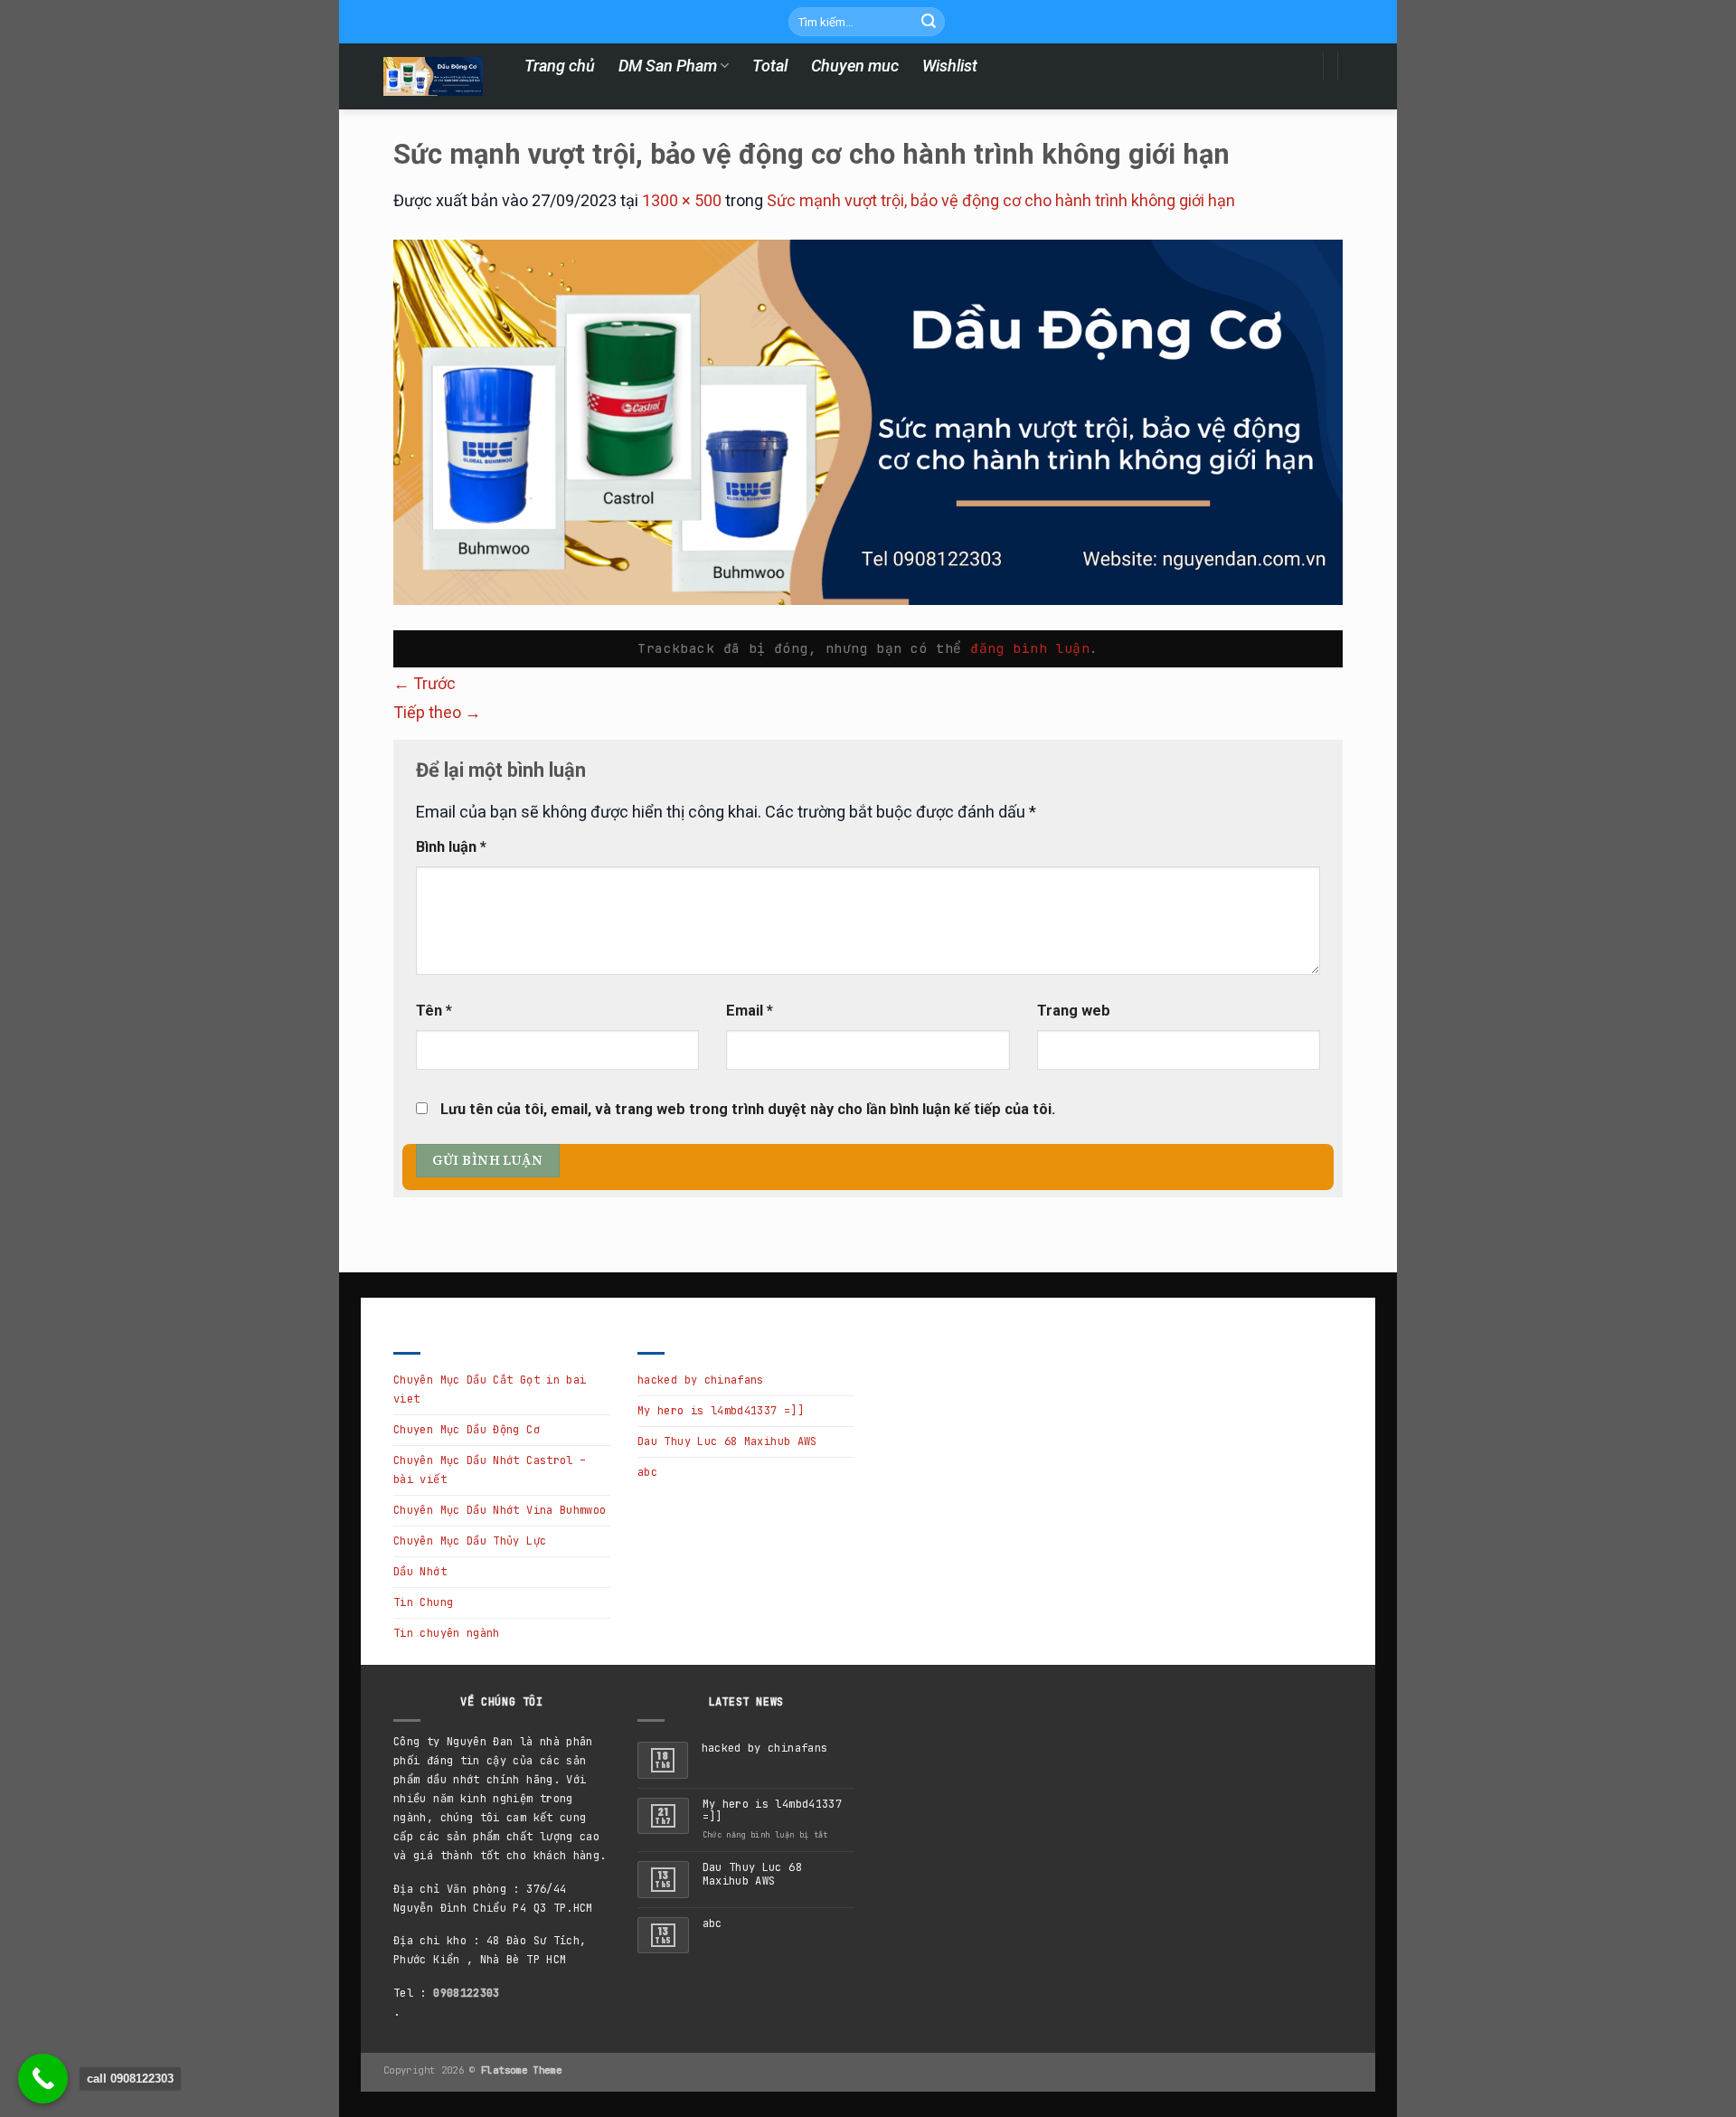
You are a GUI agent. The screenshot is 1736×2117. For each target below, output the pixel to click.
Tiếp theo (437, 712)
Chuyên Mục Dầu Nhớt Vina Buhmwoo (500, 1510)
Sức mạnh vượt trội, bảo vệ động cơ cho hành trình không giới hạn (1001, 200)
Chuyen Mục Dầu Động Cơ (467, 1430)
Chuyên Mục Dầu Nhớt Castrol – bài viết (490, 1470)
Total (770, 66)
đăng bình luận (1030, 648)
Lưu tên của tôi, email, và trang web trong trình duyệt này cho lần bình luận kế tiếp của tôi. (748, 1109)
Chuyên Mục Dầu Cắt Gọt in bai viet (490, 1389)
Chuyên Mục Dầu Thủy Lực (470, 1541)
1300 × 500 (682, 200)
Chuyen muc (855, 66)
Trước (425, 683)
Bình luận (451, 847)
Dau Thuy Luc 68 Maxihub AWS (727, 1441)
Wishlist (950, 66)
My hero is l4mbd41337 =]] (721, 1411)
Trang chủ (560, 66)
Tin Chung (423, 1602)
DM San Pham (668, 66)
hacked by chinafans (701, 1380)
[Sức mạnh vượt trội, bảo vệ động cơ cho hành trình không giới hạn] (868, 422)
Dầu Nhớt (420, 1572)
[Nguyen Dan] (433, 76)
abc (647, 1472)
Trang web (1074, 1011)
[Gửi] (929, 22)
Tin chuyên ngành (447, 1633)
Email (750, 1011)
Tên (434, 1011)
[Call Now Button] (43, 2079)
